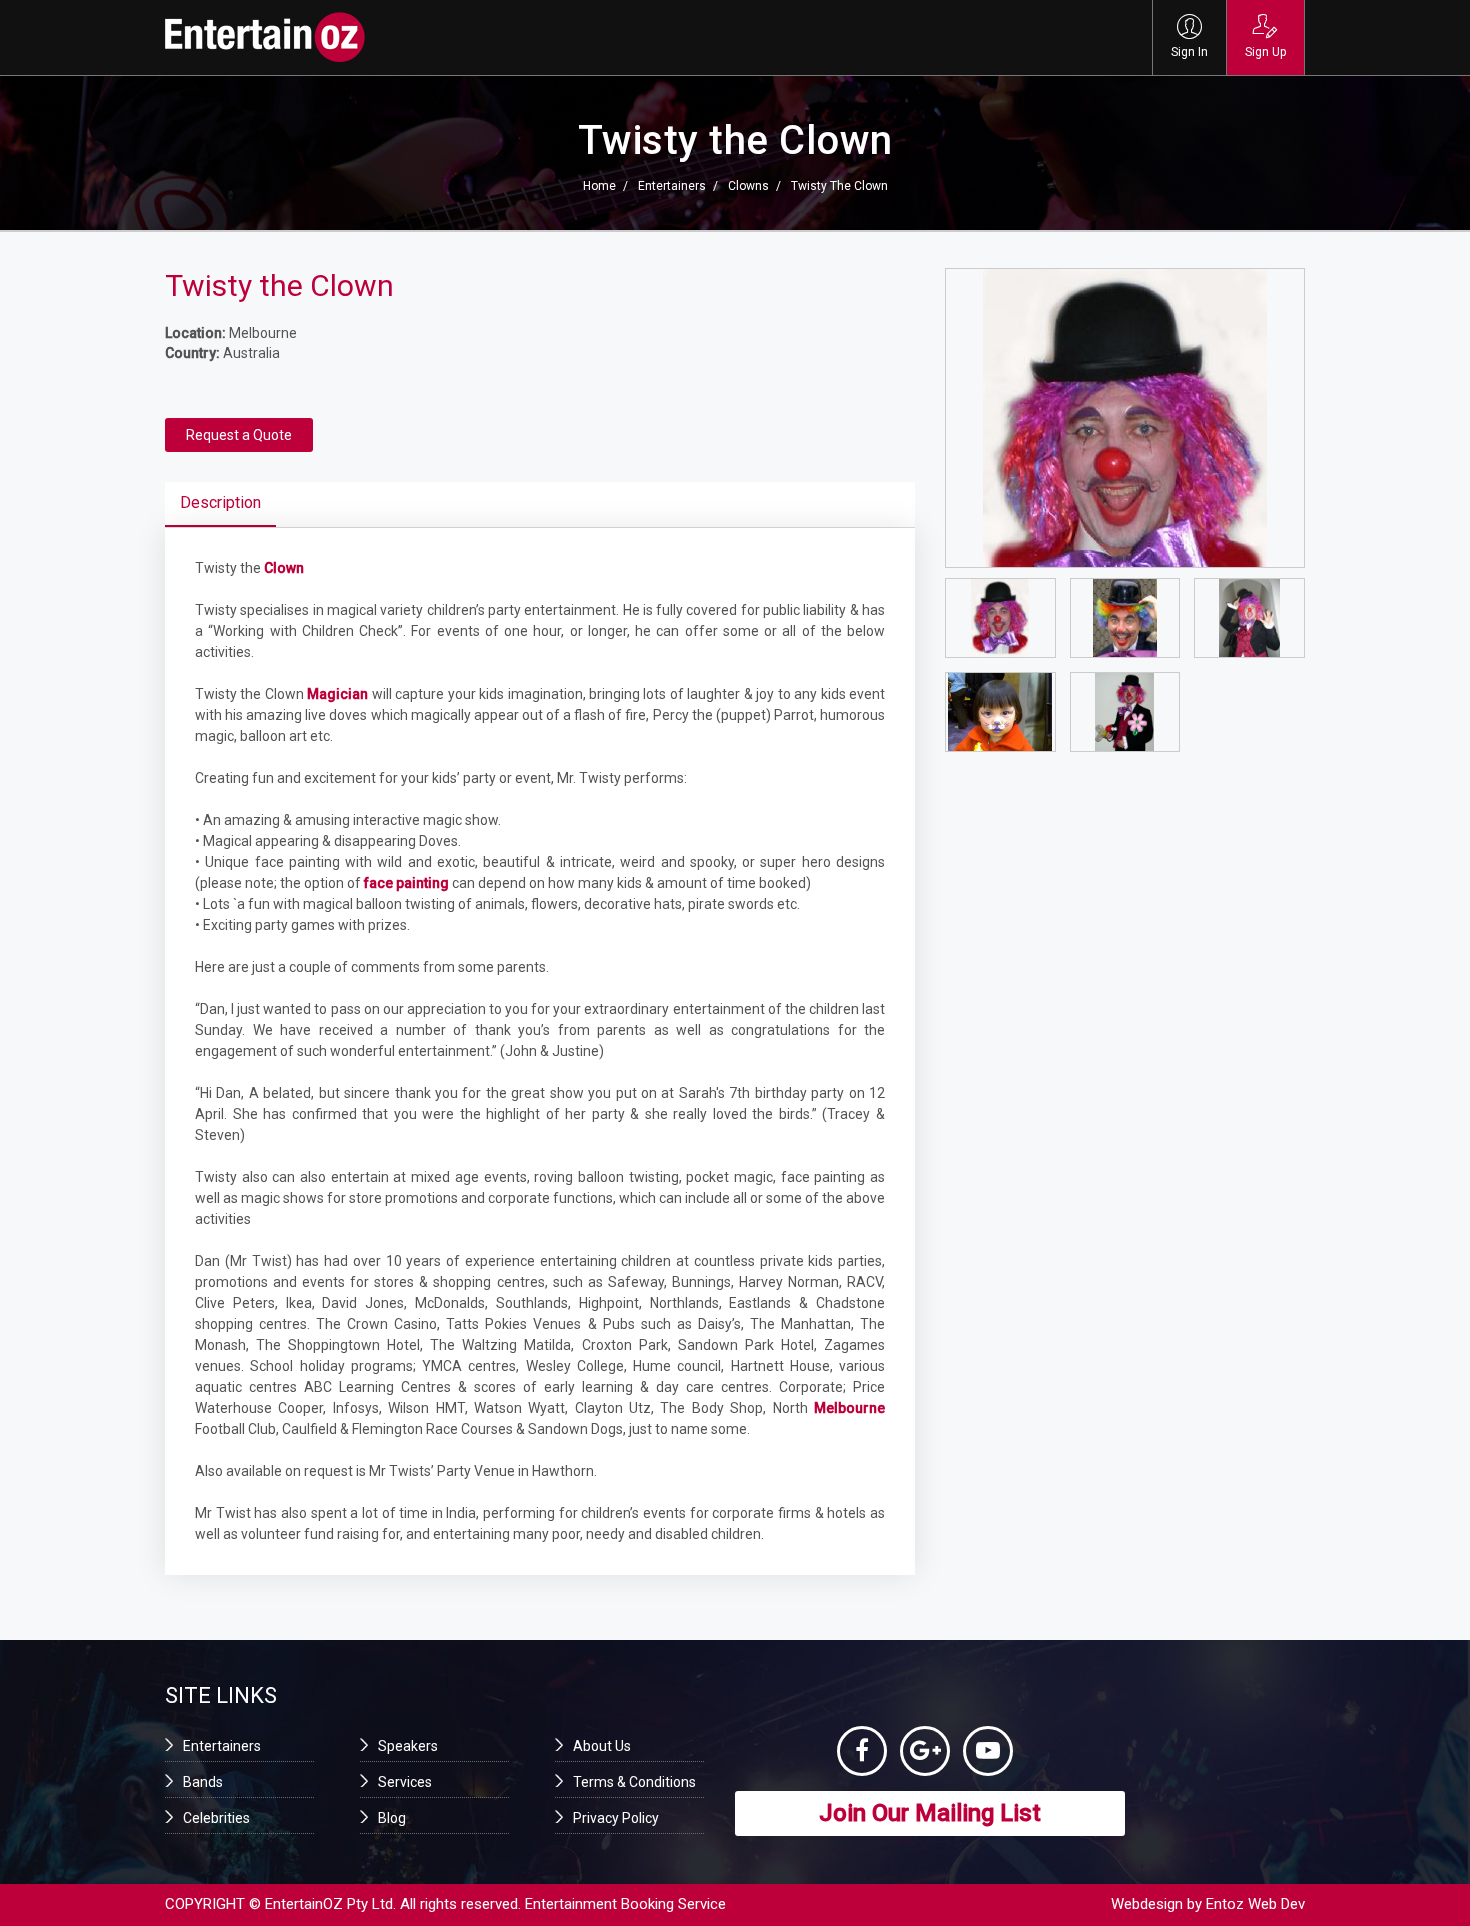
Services (405, 1782)
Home (599, 186)
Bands (203, 1782)
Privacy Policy (616, 1818)
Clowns (748, 186)
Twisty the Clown (839, 186)
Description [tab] (220, 502)
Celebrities (216, 1818)
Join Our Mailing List (930, 1813)
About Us (602, 1746)
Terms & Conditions (634, 1782)
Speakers (408, 1746)
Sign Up (1265, 52)
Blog (392, 1818)
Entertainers (672, 186)
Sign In (1189, 52)
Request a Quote (239, 435)
